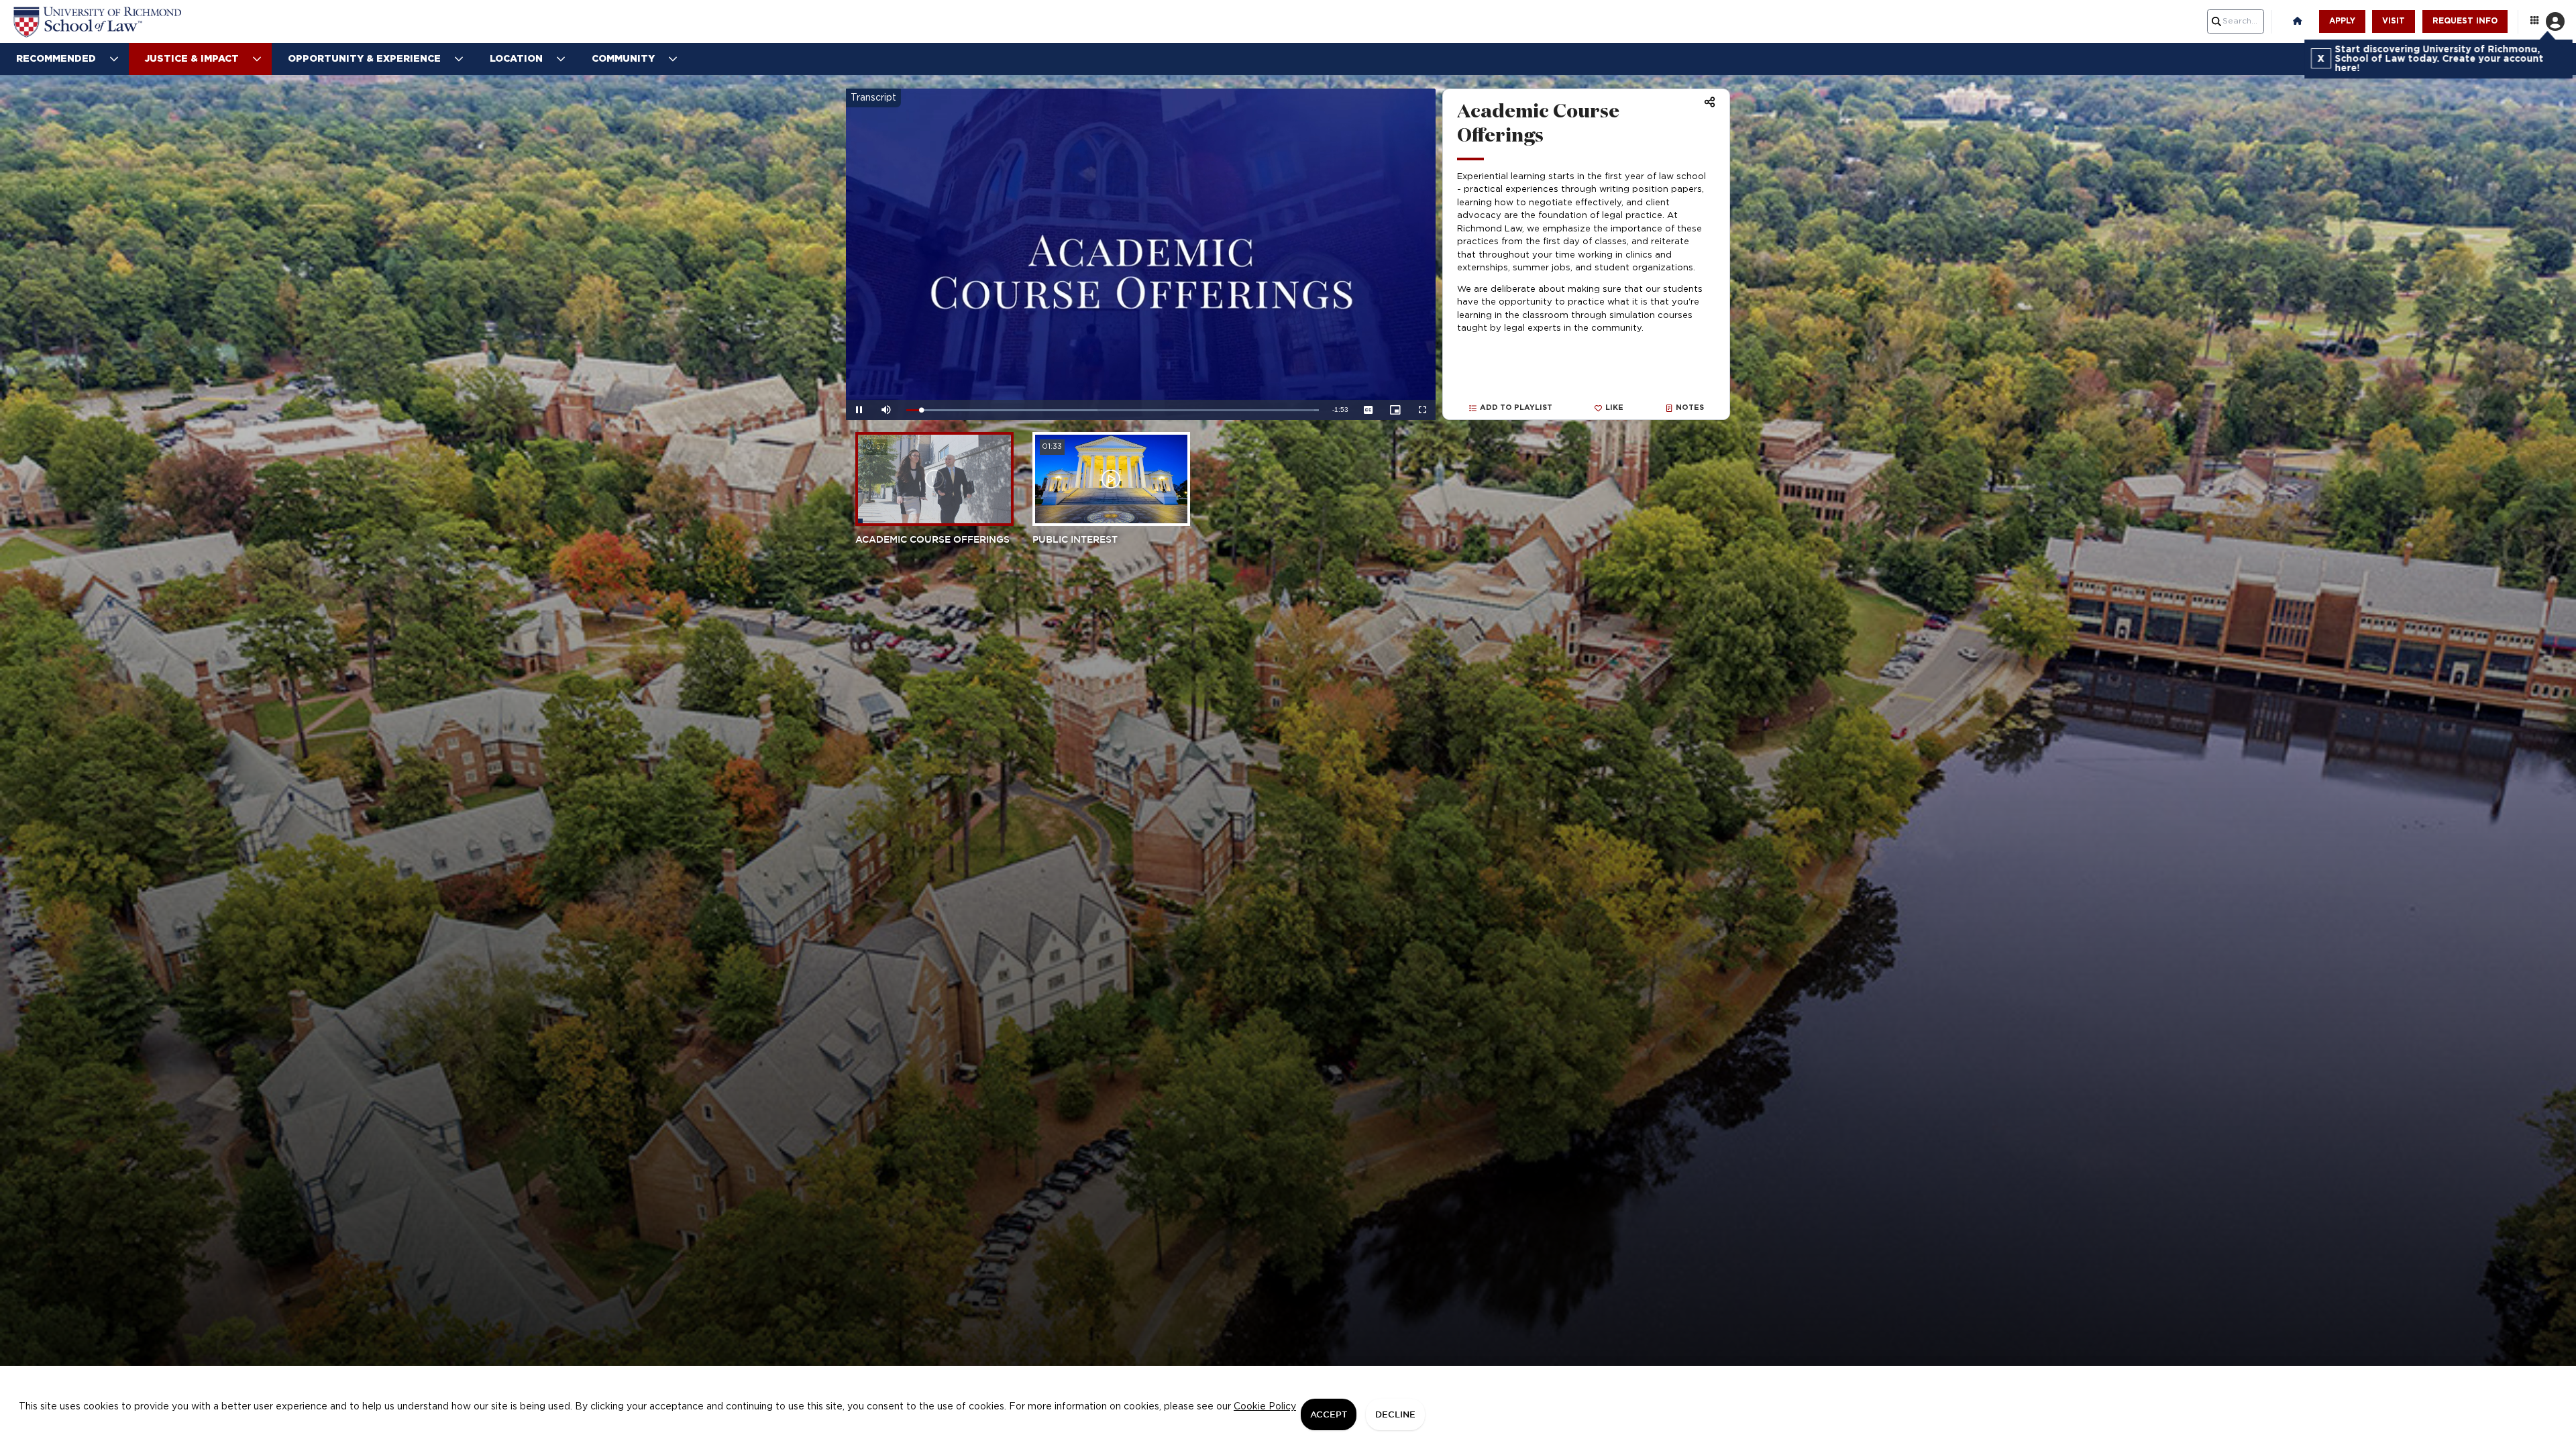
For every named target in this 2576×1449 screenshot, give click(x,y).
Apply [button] (2342, 21)
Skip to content (1288, 9)
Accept (1329, 1414)
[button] (2298, 21)
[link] (107, 22)
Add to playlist (1516, 408)
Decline (1395, 1414)
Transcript (873, 98)
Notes (1690, 408)
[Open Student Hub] (2546, 21)
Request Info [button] (2465, 21)
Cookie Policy (1265, 1407)
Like (1614, 408)
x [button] (2319, 58)
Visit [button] (2394, 21)
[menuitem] (64, 59)
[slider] (1113, 410)
